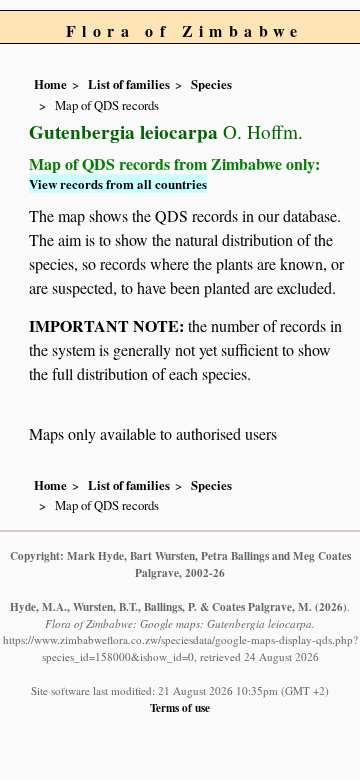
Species (211, 84)
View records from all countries (118, 183)
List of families (129, 84)
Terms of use (180, 707)
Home (50, 84)
